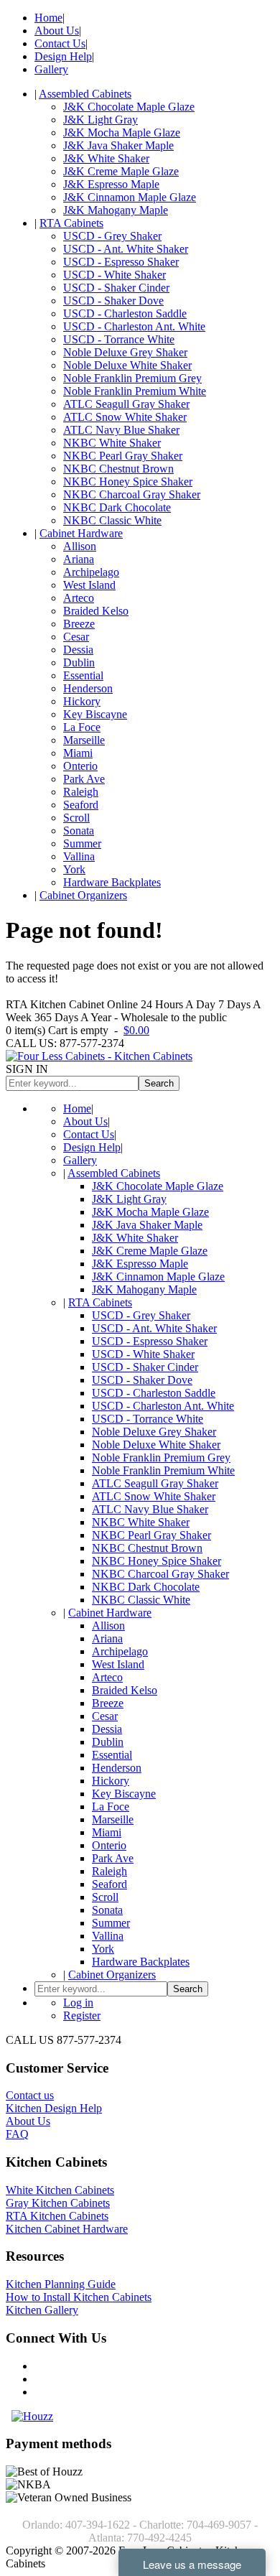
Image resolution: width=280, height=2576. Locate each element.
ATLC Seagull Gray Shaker (126, 404)
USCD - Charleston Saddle (125, 313)
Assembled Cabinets (85, 94)
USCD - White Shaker (115, 275)
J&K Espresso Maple (111, 184)
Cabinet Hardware (81, 533)
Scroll (76, 818)
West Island (89, 585)
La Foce (82, 727)
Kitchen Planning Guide (61, 2284)
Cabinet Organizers (83, 895)
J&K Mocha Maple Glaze (122, 132)
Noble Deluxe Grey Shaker (125, 352)
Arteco (79, 598)
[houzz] (32, 2416)
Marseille (84, 740)
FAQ (17, 2134)
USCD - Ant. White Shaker (126, 249)
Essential (83, 675)
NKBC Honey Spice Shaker (128, 482)
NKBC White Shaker (112, 443)
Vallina (79, 856)
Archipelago (91, 572)
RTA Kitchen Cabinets (57, 2216)
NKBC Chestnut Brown (118, 469)
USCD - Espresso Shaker (121, 262)
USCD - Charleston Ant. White (134, 326)
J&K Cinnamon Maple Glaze (130, 197)
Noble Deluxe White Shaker (127, 365)
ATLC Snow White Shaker (125, 417)
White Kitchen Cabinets (60, 2190)
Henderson (88, 688)
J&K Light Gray (101, 120)
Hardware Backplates (112, 882)
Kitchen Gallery (42, 2310)
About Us (57, 31)
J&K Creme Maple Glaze (121, 171)
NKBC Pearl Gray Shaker (123, 456)
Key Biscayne (95, 714)
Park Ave (84, 779)
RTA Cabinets (71, 223)
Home (48, 18)
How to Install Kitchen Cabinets (79, 2297)
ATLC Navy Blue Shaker (121, 430)
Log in (78, 2003)
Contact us (30, 2095)
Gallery (51, 69)
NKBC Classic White (112, 520)
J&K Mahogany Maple (116, 210)
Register (82, 2015)
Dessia (78, 650)
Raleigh (81, 792)
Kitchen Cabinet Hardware (67, 2229)
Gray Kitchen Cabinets (58, 2203)
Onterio (80, 766)
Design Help (63, 56)
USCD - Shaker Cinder (116, 288)
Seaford (81, 805)
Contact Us (60, 43)
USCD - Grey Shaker (112, 236)
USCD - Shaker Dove (113, 301)
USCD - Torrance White (119, 339)
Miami (78, 753)
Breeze (79, 624)
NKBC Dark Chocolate (117, 507)
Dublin (79, 662)
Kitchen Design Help (54, 2108)
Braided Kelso (96, 611)
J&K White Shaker (106, 158)
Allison (80, 546)
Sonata (79, 831)
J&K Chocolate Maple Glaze (129, 107)
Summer (82, 843)
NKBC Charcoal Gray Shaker (132, 494)
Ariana (79, 559)
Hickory (82, 701)
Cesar (76, 637)
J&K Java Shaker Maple (118, 145)
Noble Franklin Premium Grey (132, 378)
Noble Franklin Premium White (135, 391)
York (74, 869)
